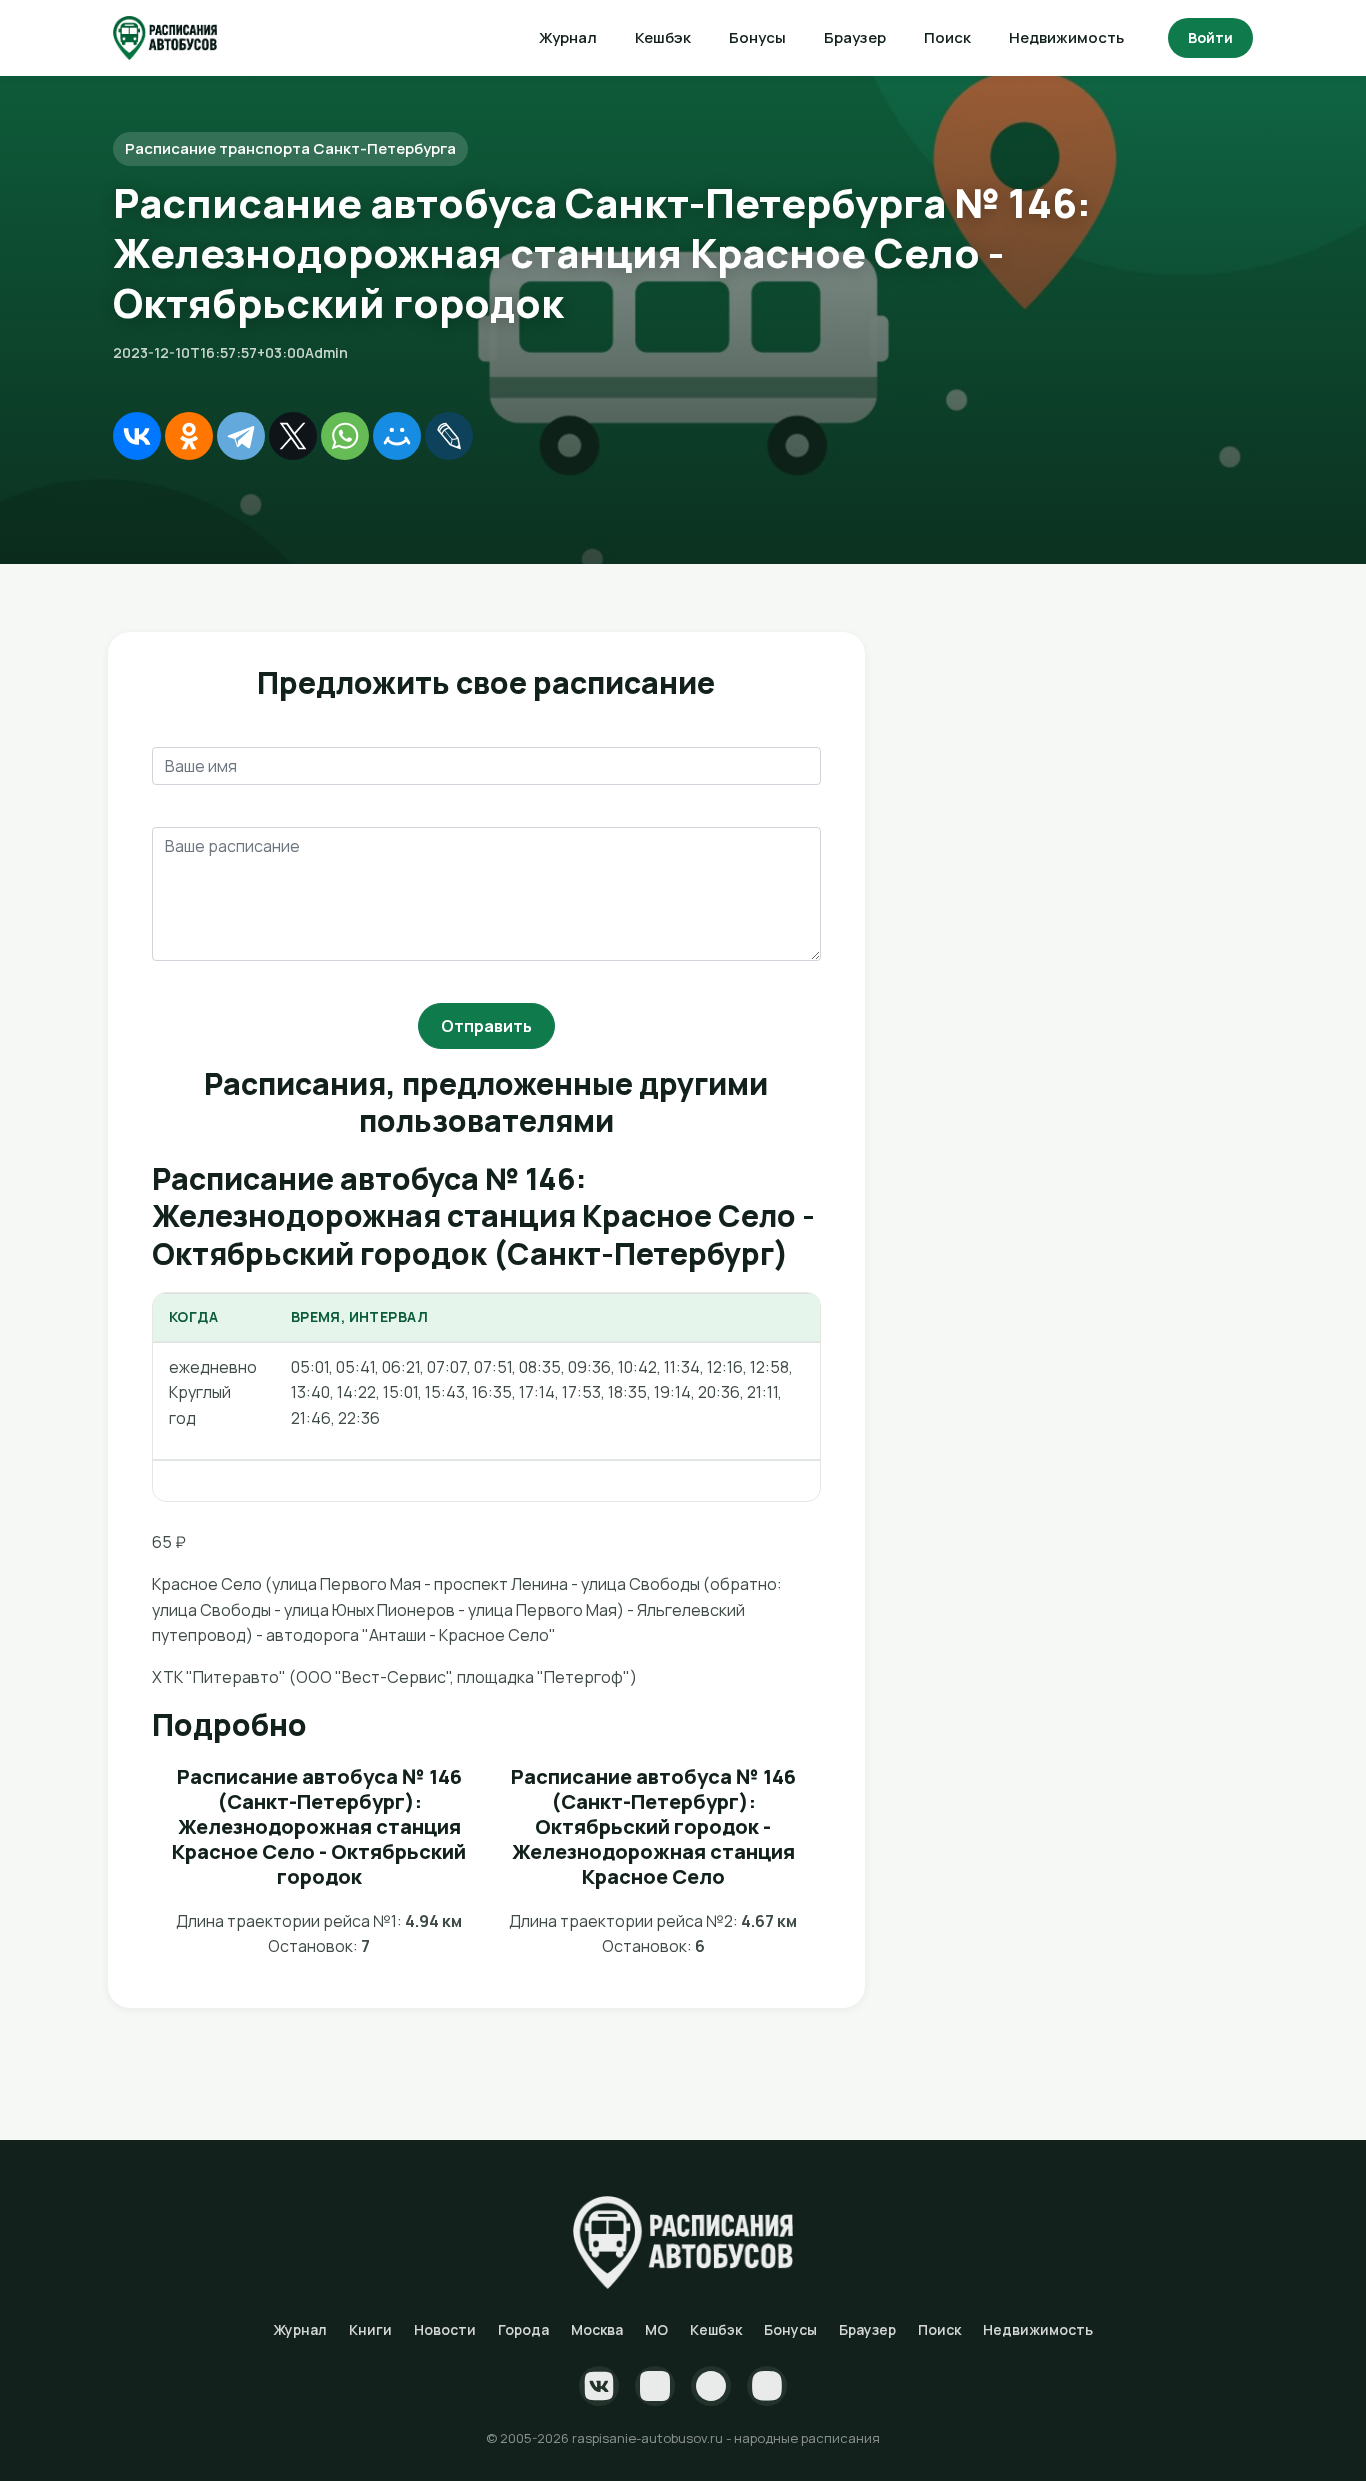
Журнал (568, 37)
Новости (445, 2329)
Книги (370, 2329)
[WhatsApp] (345, 436)
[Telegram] (241, 436)
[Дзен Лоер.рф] (767, 2386)
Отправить (486, 1026)
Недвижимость (1066, 37)
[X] (293, 436)
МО (656, 2329)
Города (523, 2329)
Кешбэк (663, 37)
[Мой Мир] (397, 436)
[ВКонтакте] (137, 436)
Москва (597, 2329)
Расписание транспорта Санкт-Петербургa (290, 148)
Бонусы (757, 37)
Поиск (947, 37)
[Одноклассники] (189, 436)
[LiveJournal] (449, 436)
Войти (1210, 37)
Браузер (855, 37)
